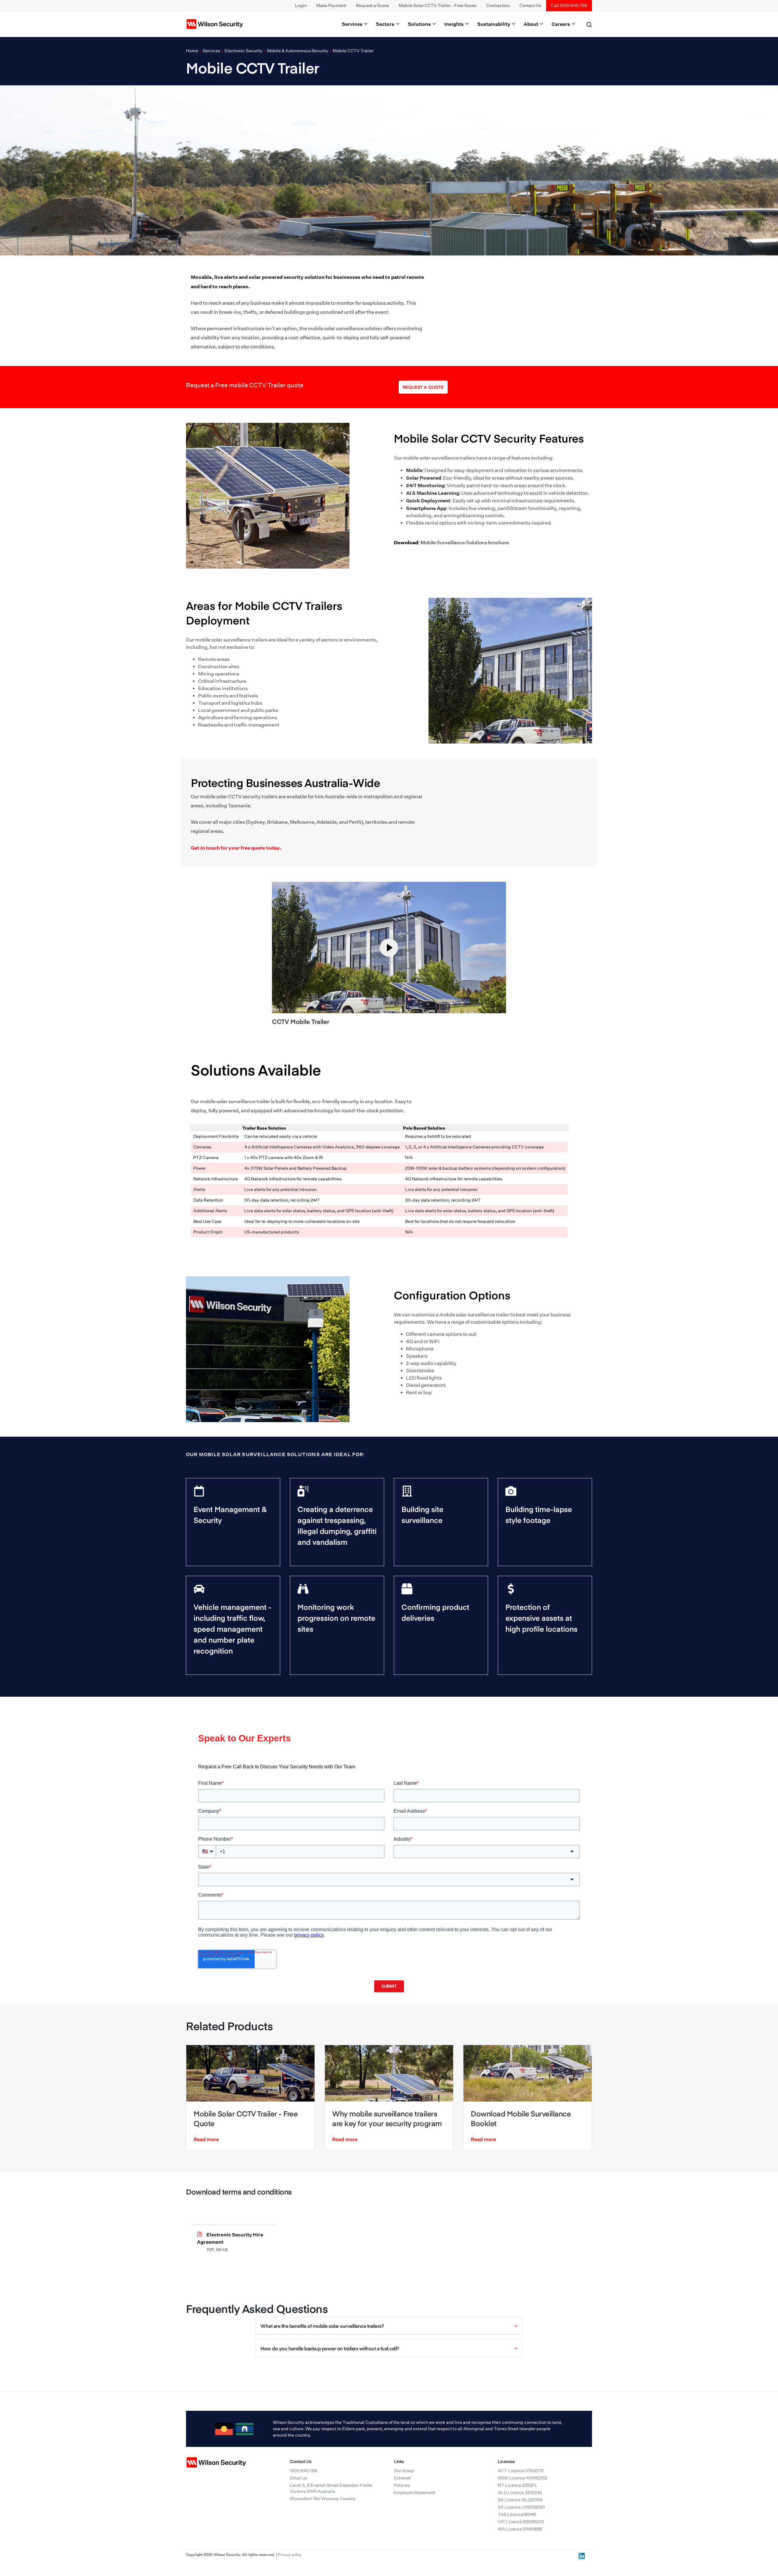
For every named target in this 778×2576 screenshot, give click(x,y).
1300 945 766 (304, 2471)
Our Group (404, 2471)
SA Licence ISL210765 (520, 2500)
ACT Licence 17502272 (521, 2471)
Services (353, 24)
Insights (454, 24)
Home (192, 51)
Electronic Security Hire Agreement (230, 2238)
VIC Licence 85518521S (521, 2522)
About (531, 24)
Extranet (402, 2478)
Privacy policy (290, 2555)
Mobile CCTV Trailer (353, 51)
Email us (298, 2478)
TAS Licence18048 (517, 2514)
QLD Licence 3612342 (520, 2492)
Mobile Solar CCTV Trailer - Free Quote (438, 5)
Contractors (498, 5)
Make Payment (331, 5)
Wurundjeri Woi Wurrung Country (323, 2499)
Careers (561, 24)
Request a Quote (372, 5)
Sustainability (494, 24)
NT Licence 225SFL (518, 2485)
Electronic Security (244, 51)
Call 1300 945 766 (569, 5)
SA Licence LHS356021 (521, 2507)
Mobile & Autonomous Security (298, 51)
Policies (402, 2485)
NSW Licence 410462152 (523, 2478)
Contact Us (530, 5)
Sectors (386, 24)
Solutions (420, 24)
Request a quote (423, 387)
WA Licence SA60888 (520, 2529)
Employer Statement (415, 2492)
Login (301, 5)
